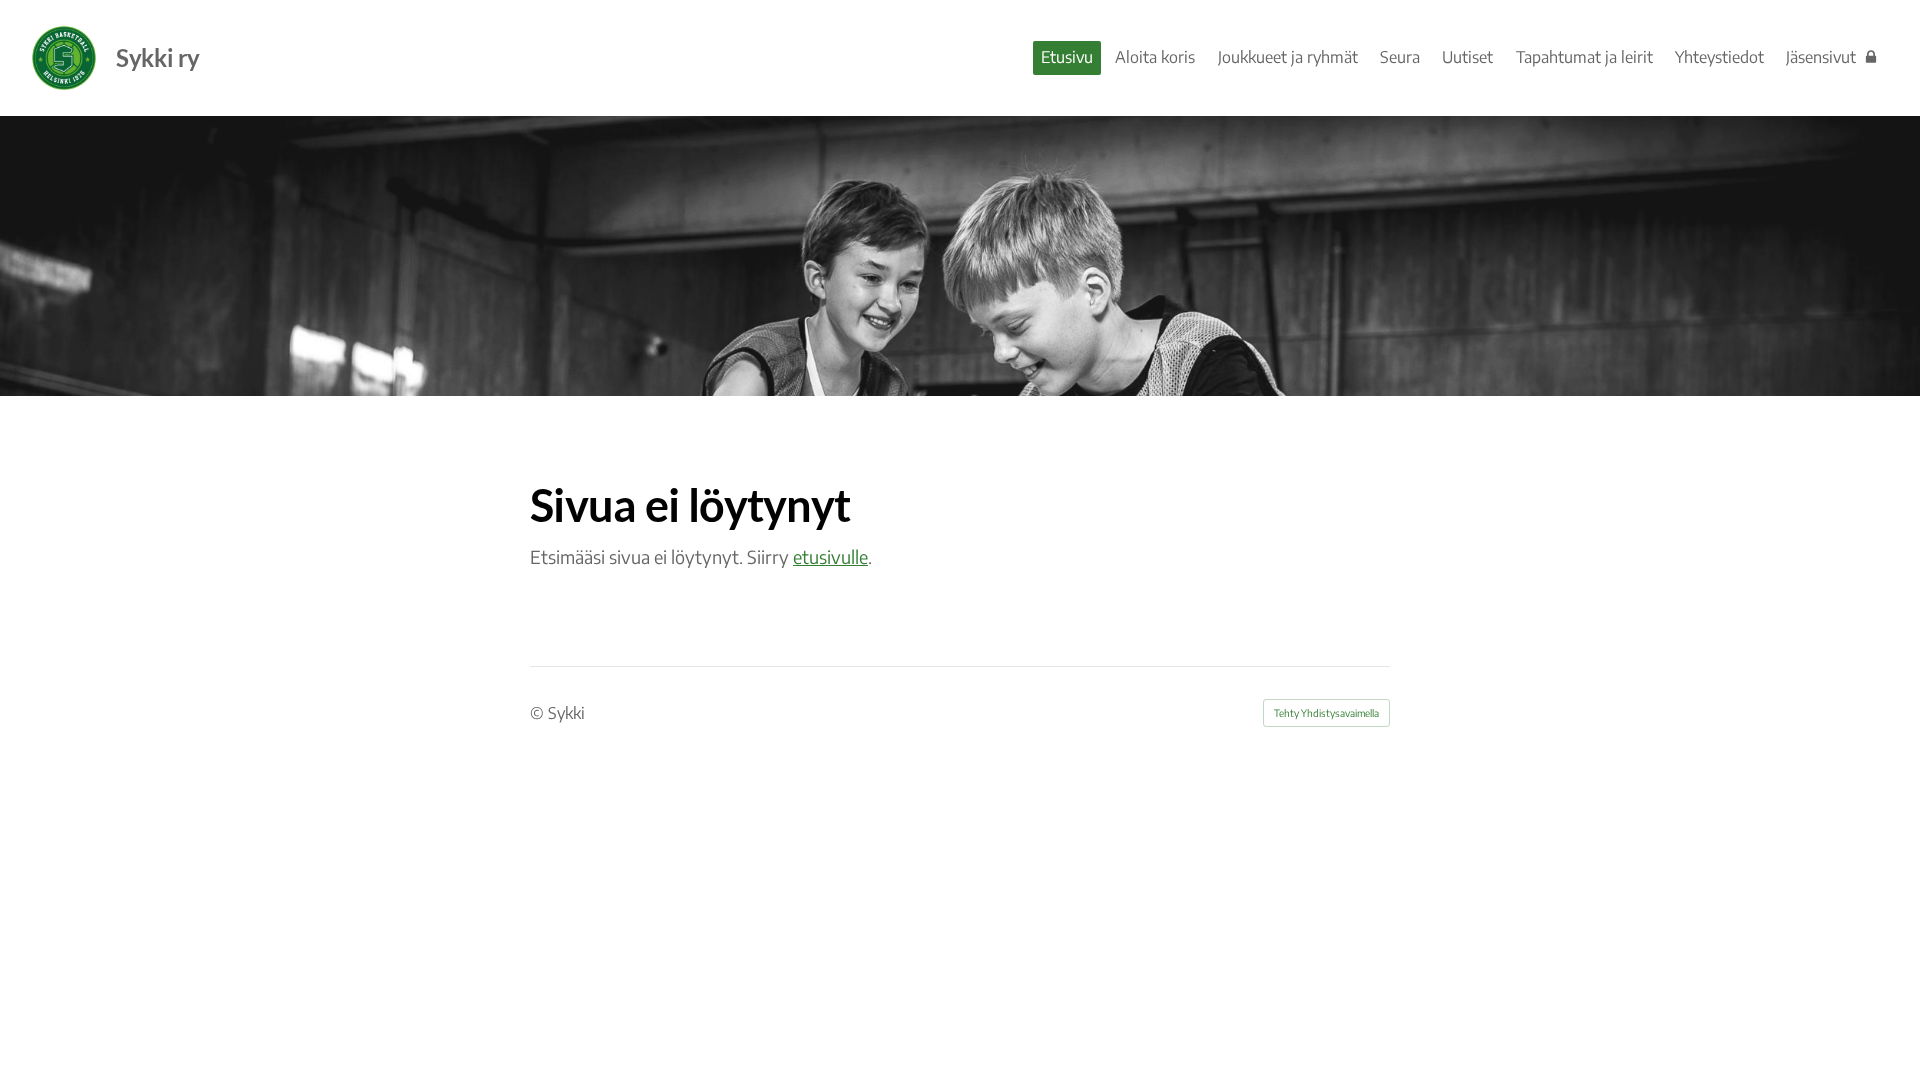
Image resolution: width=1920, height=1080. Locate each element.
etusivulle (830, 556)
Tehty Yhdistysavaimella (1326, 713)
